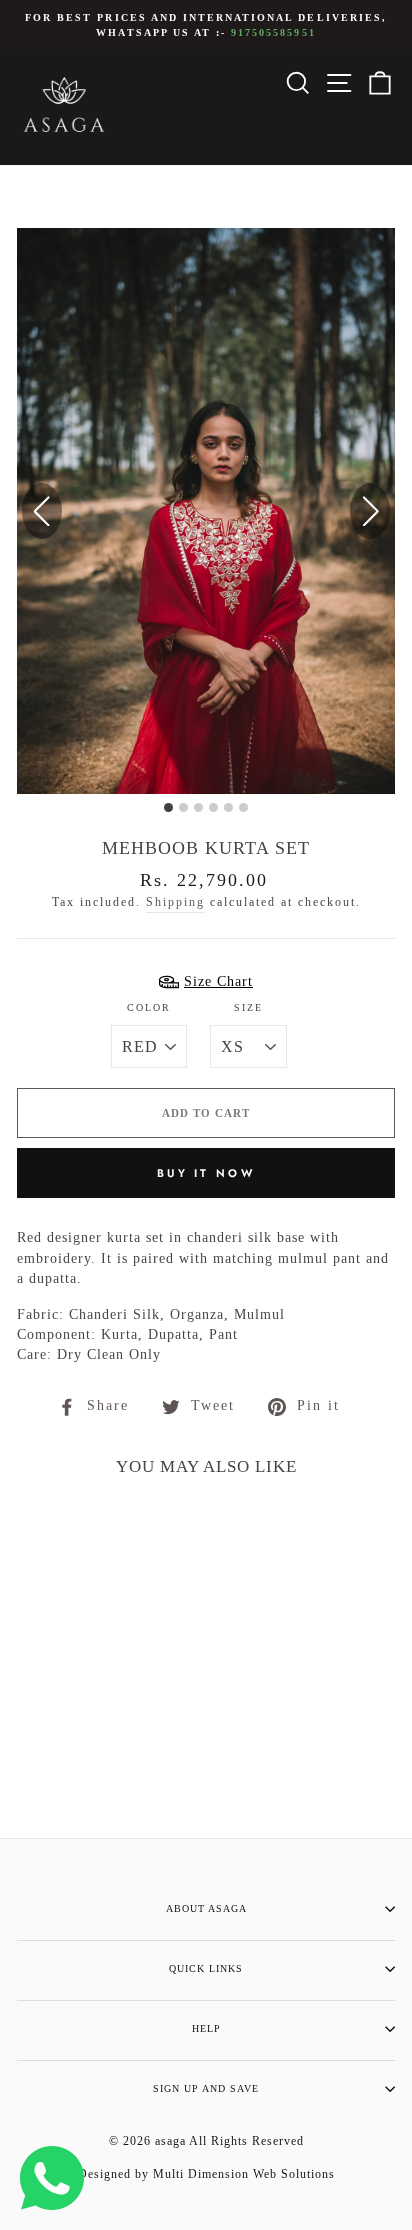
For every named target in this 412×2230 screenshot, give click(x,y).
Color (149, 1007)
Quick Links (206, 1968)
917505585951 (273, 32)
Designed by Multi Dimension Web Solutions (206, 2174)
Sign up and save (206, 2088)
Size (248, 1007)
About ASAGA (206, 1908)
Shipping (175, 902)
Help (206, 2028)
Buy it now (206, 1173)
